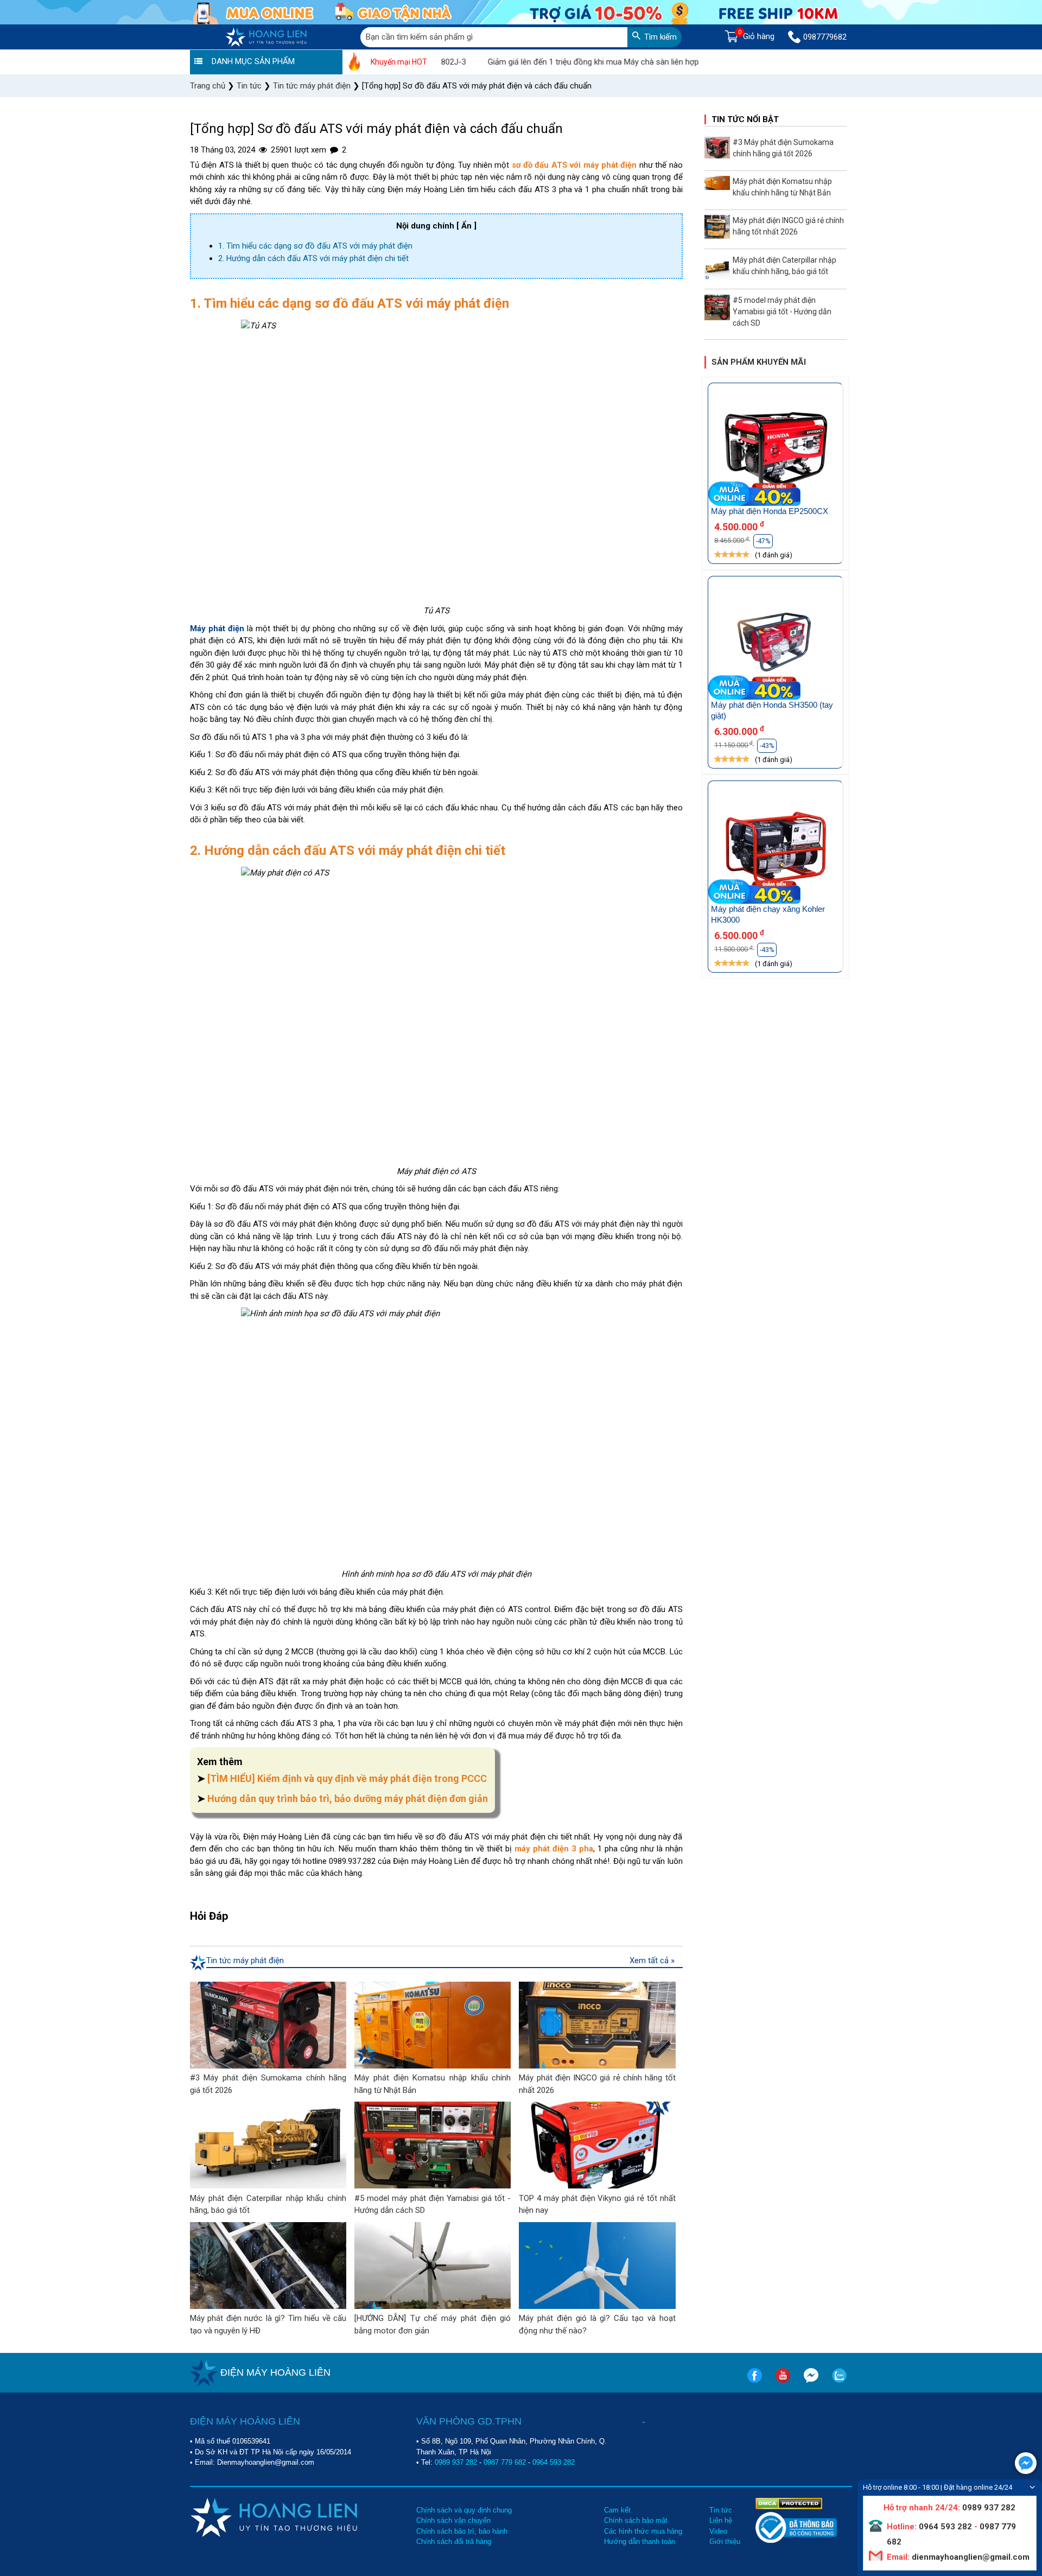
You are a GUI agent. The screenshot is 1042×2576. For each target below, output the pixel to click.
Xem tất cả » (652, 1960)
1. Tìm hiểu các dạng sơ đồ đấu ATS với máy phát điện (315, 246)
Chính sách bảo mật (636, 2520)
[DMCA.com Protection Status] (789, 2503)
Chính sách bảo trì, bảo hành (462, 2531)
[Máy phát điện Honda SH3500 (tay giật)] (776, 643)
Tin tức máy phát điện (245, 1960)
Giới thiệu (725, 2542)
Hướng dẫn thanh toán (640, 2542)
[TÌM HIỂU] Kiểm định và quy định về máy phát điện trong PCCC (347, 1778)
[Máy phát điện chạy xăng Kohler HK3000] (776, 848)
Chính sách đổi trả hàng (454, 2542)
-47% (763, 541)
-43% (767, 746)
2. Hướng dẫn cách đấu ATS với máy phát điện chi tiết (313, 258)
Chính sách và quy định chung (464, 2510)
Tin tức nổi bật (745, 119)
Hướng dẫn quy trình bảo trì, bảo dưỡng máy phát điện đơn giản (348, 1798)
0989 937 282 (456, 2462)
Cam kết (617, 2510)
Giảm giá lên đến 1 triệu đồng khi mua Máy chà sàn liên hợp (535, 62)
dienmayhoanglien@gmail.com (970, 2557)
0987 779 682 (505, 2462)
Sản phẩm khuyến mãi (759, 362)
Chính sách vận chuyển (453, 2520)
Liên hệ (721, 2520)
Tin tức (721, 2510)
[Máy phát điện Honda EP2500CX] (776, 450)
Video (718, 2531)
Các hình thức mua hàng (643, 2531)
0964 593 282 (554, 2462)
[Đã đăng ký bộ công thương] (796, 2540)
